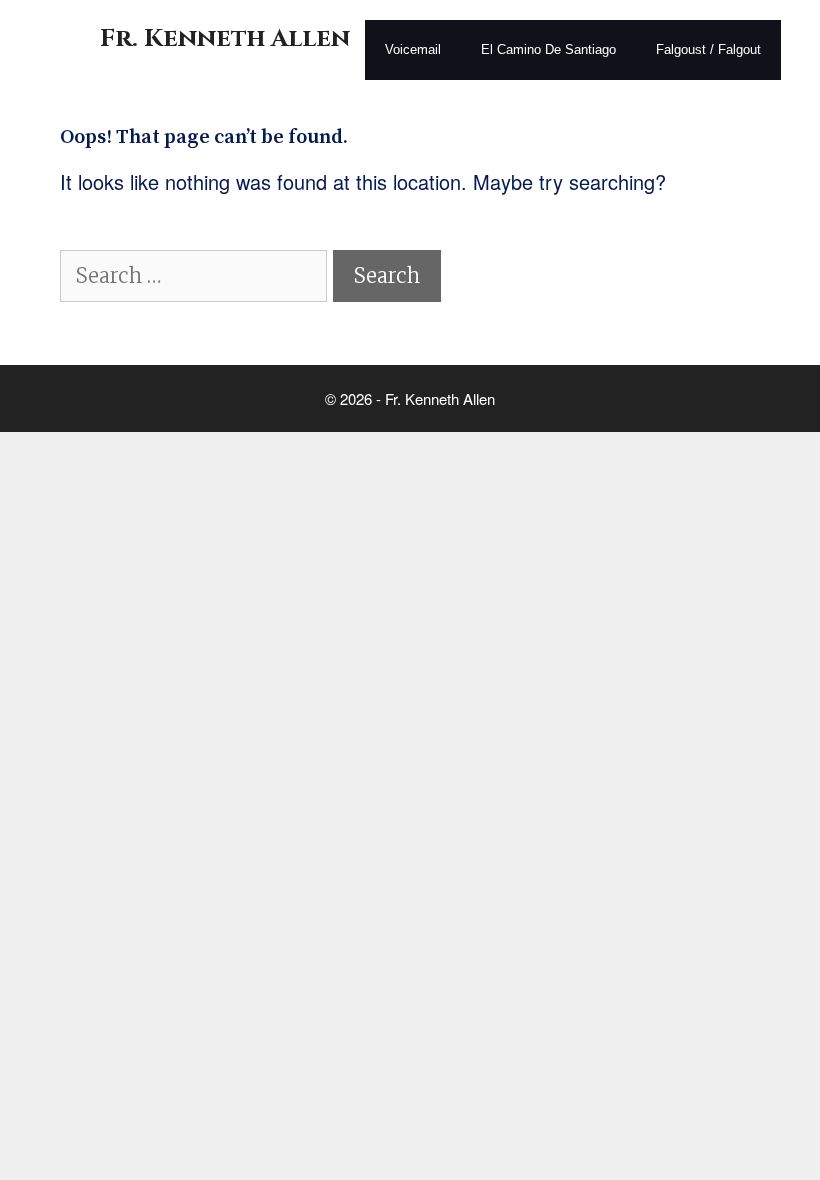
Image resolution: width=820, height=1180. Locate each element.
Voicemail (413, 49)
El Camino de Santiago (548, 49)
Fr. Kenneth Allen (225, 38)
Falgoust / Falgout (708, 49)
